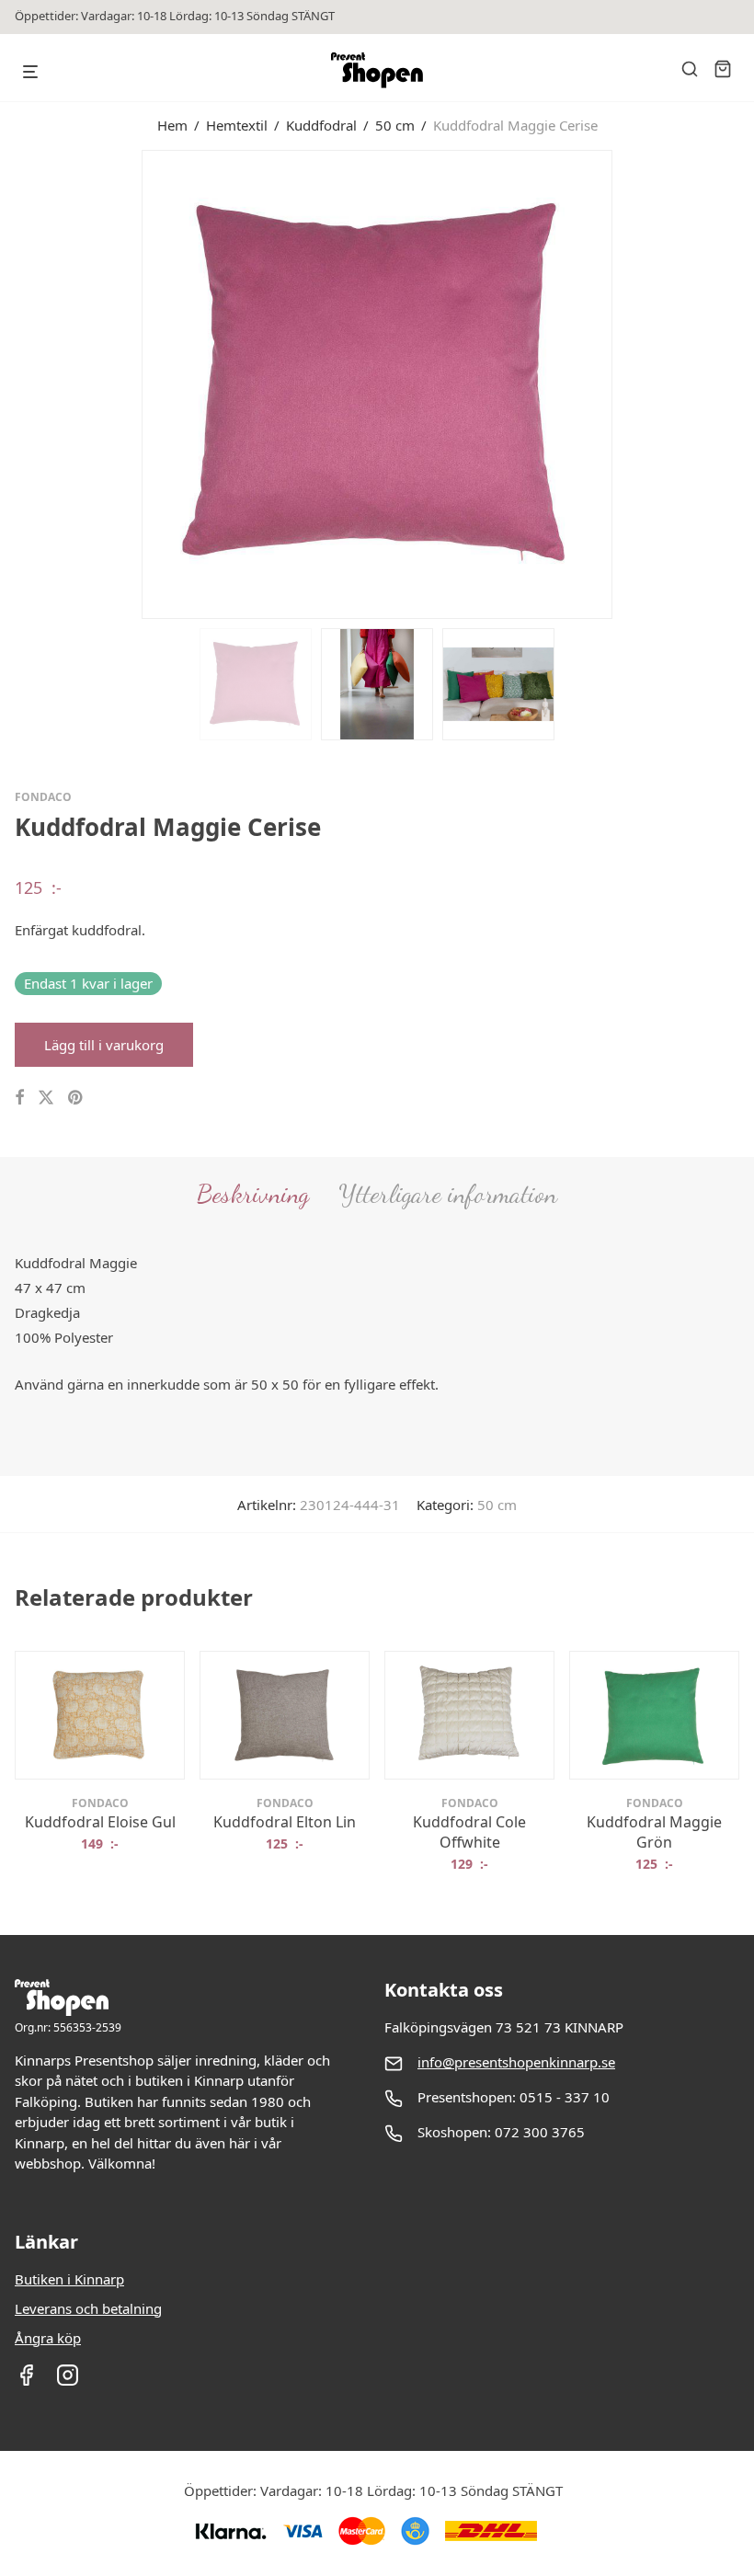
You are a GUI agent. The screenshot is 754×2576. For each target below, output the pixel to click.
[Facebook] (26, 2381)
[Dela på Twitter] (46, 1098)
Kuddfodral (321, 125)
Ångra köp (48, 2338)
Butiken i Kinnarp (69, 2279)
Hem (172, 125)
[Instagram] (68, 2381)
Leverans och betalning (88, 2308)
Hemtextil (237, 125)
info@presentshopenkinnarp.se (516, 2062)
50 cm (395, 125)
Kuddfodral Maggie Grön (654, 1832)
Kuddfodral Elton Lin (285, 1822)
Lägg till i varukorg (104, 1045)
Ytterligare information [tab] (448, 1194)
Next (736, 383)
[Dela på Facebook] (19, 1098)
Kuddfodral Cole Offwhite (469, 1832)
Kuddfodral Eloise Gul (100, 1822)
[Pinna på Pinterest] (76, 1098)
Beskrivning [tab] (253, 1194)
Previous (18, 383)
